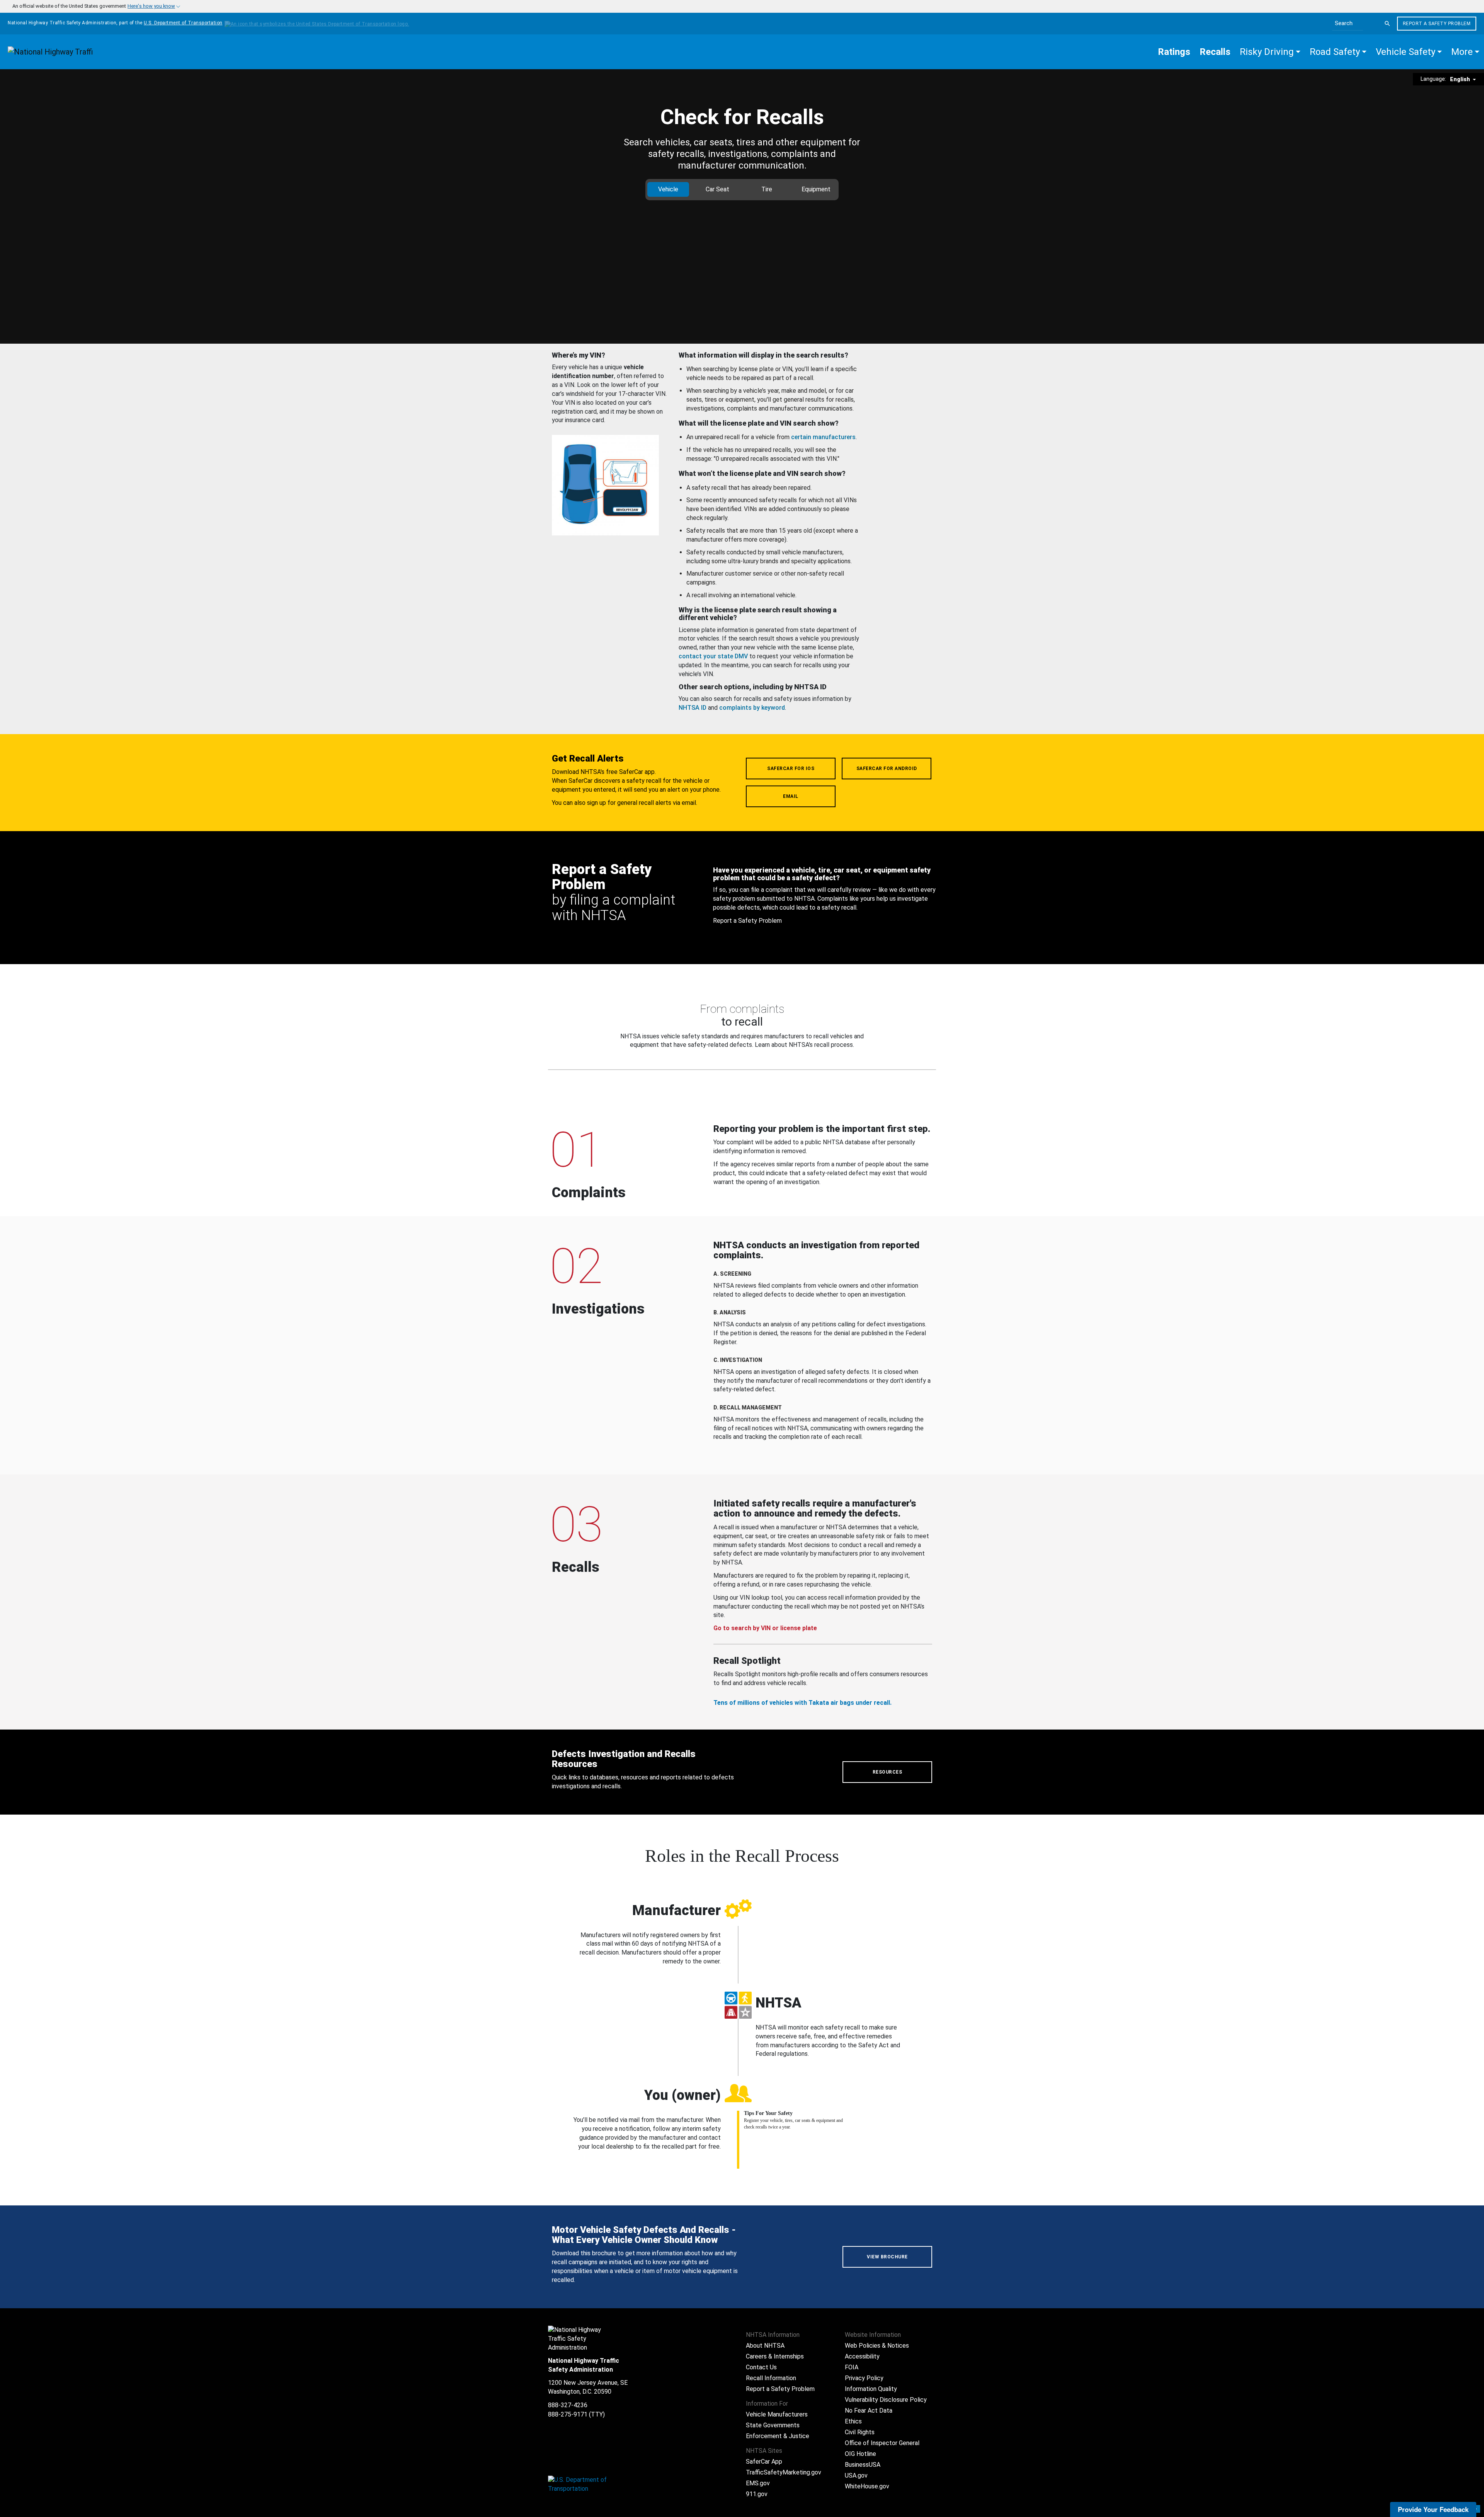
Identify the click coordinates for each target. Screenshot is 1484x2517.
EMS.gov (758, 2483)
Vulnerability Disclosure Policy (886, 2400)
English (1461, 79)
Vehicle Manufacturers (777, 2414)
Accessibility (862, 2356)
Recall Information (771, 2378)
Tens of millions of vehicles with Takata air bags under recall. (802, 1703)
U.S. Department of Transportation (183, 23)
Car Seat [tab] (717, 189)
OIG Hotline (860, 2454)
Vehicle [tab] (668, 189)
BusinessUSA (863, 2465)
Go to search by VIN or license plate (765, 1628)
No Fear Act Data (869, 2410)
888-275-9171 (568, 2414)
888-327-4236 (568, 2405)
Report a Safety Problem (1437, 24)
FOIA (852, 2367)
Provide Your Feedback (1433, 2509)
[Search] (1387, 24)
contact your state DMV (713, 656)
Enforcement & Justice (778, 2436)
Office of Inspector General (882, 2443)
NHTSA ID (693, 708)
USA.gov (856, 2475)
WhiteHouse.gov (867, 2486)
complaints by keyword (752, 708)
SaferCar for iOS (791, 769)
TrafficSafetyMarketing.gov (784, 2472)
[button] (1270, 52)
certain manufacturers (823, 437)
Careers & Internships (775, 2356)
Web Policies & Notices (877, 2346)
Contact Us (761, 2367)
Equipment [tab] (816, 189)
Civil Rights (860, 2432)
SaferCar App (764, 2462)
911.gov (757, 2494)
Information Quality (871, 2389)
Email (791, 796)
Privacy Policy (864, 2378)
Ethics (853, 2421)
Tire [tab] (767, 189)
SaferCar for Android (887, 769)
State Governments (773, 2425)
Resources (888, 1772)
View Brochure (887, 2257)
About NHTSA (765, 2346)
